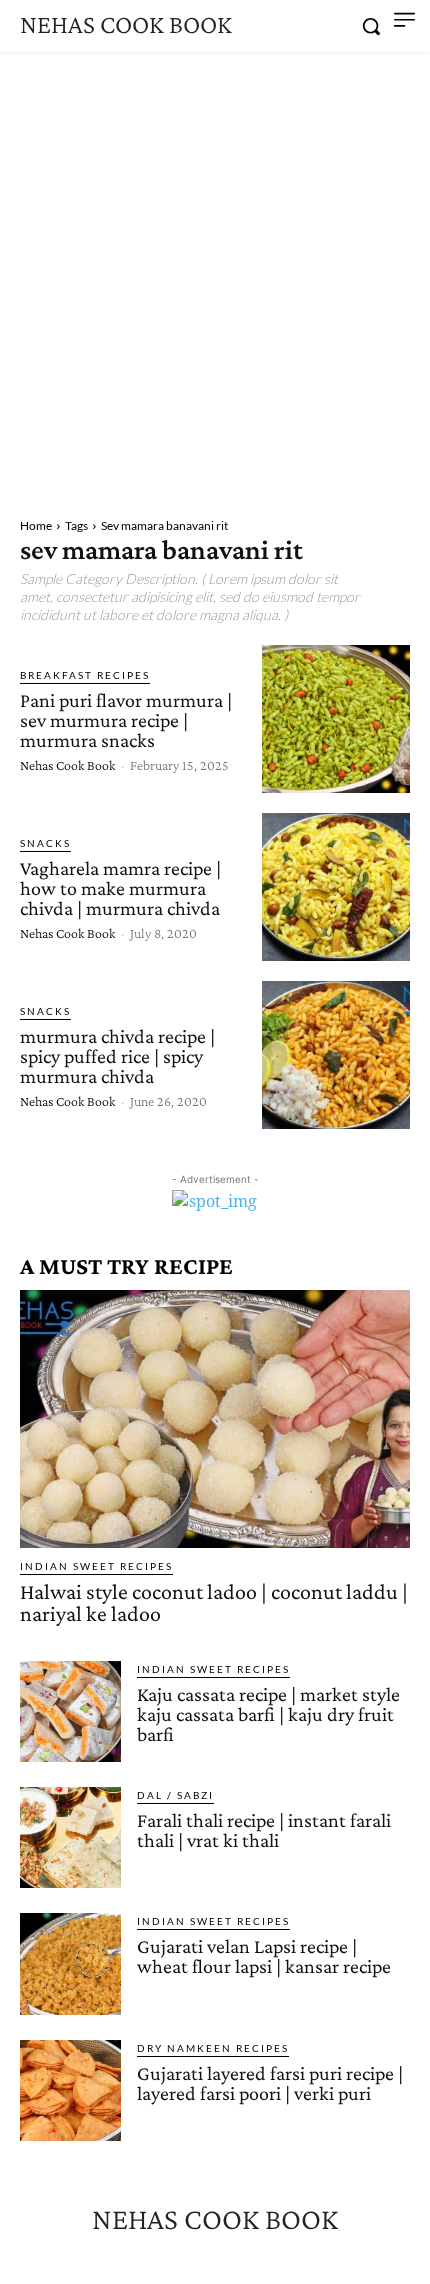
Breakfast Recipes (85, 675)
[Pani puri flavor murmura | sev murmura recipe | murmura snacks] (336, 719)
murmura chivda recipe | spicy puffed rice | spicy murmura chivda (117, 1056)
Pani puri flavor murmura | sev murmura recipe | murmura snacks (126, 720)
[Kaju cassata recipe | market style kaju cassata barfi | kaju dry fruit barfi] (70, 1711)
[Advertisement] (215, 277)
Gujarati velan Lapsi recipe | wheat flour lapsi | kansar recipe (264, 1956)
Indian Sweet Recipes (96, 1566)
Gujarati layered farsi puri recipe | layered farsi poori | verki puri (270, 2083)
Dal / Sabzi (175, 1795)
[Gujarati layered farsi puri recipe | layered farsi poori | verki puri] (70, 2090)
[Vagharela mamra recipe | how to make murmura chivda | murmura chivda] (336, 887)
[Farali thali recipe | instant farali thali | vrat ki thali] (70, 1837)
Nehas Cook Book (67, 765)
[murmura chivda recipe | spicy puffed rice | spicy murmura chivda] (336, 1055)
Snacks (45, 843)
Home (36, 525)
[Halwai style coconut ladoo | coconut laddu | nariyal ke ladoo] (215, 1418)
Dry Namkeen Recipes (213, 2048)
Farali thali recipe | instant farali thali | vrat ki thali (264, 1830)
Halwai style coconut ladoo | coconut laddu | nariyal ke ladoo (214, 1602)
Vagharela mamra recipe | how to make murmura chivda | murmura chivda (120, 888)
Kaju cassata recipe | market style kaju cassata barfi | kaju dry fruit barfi (268, 1714)
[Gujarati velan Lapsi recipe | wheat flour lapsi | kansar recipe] (70, 1963)
